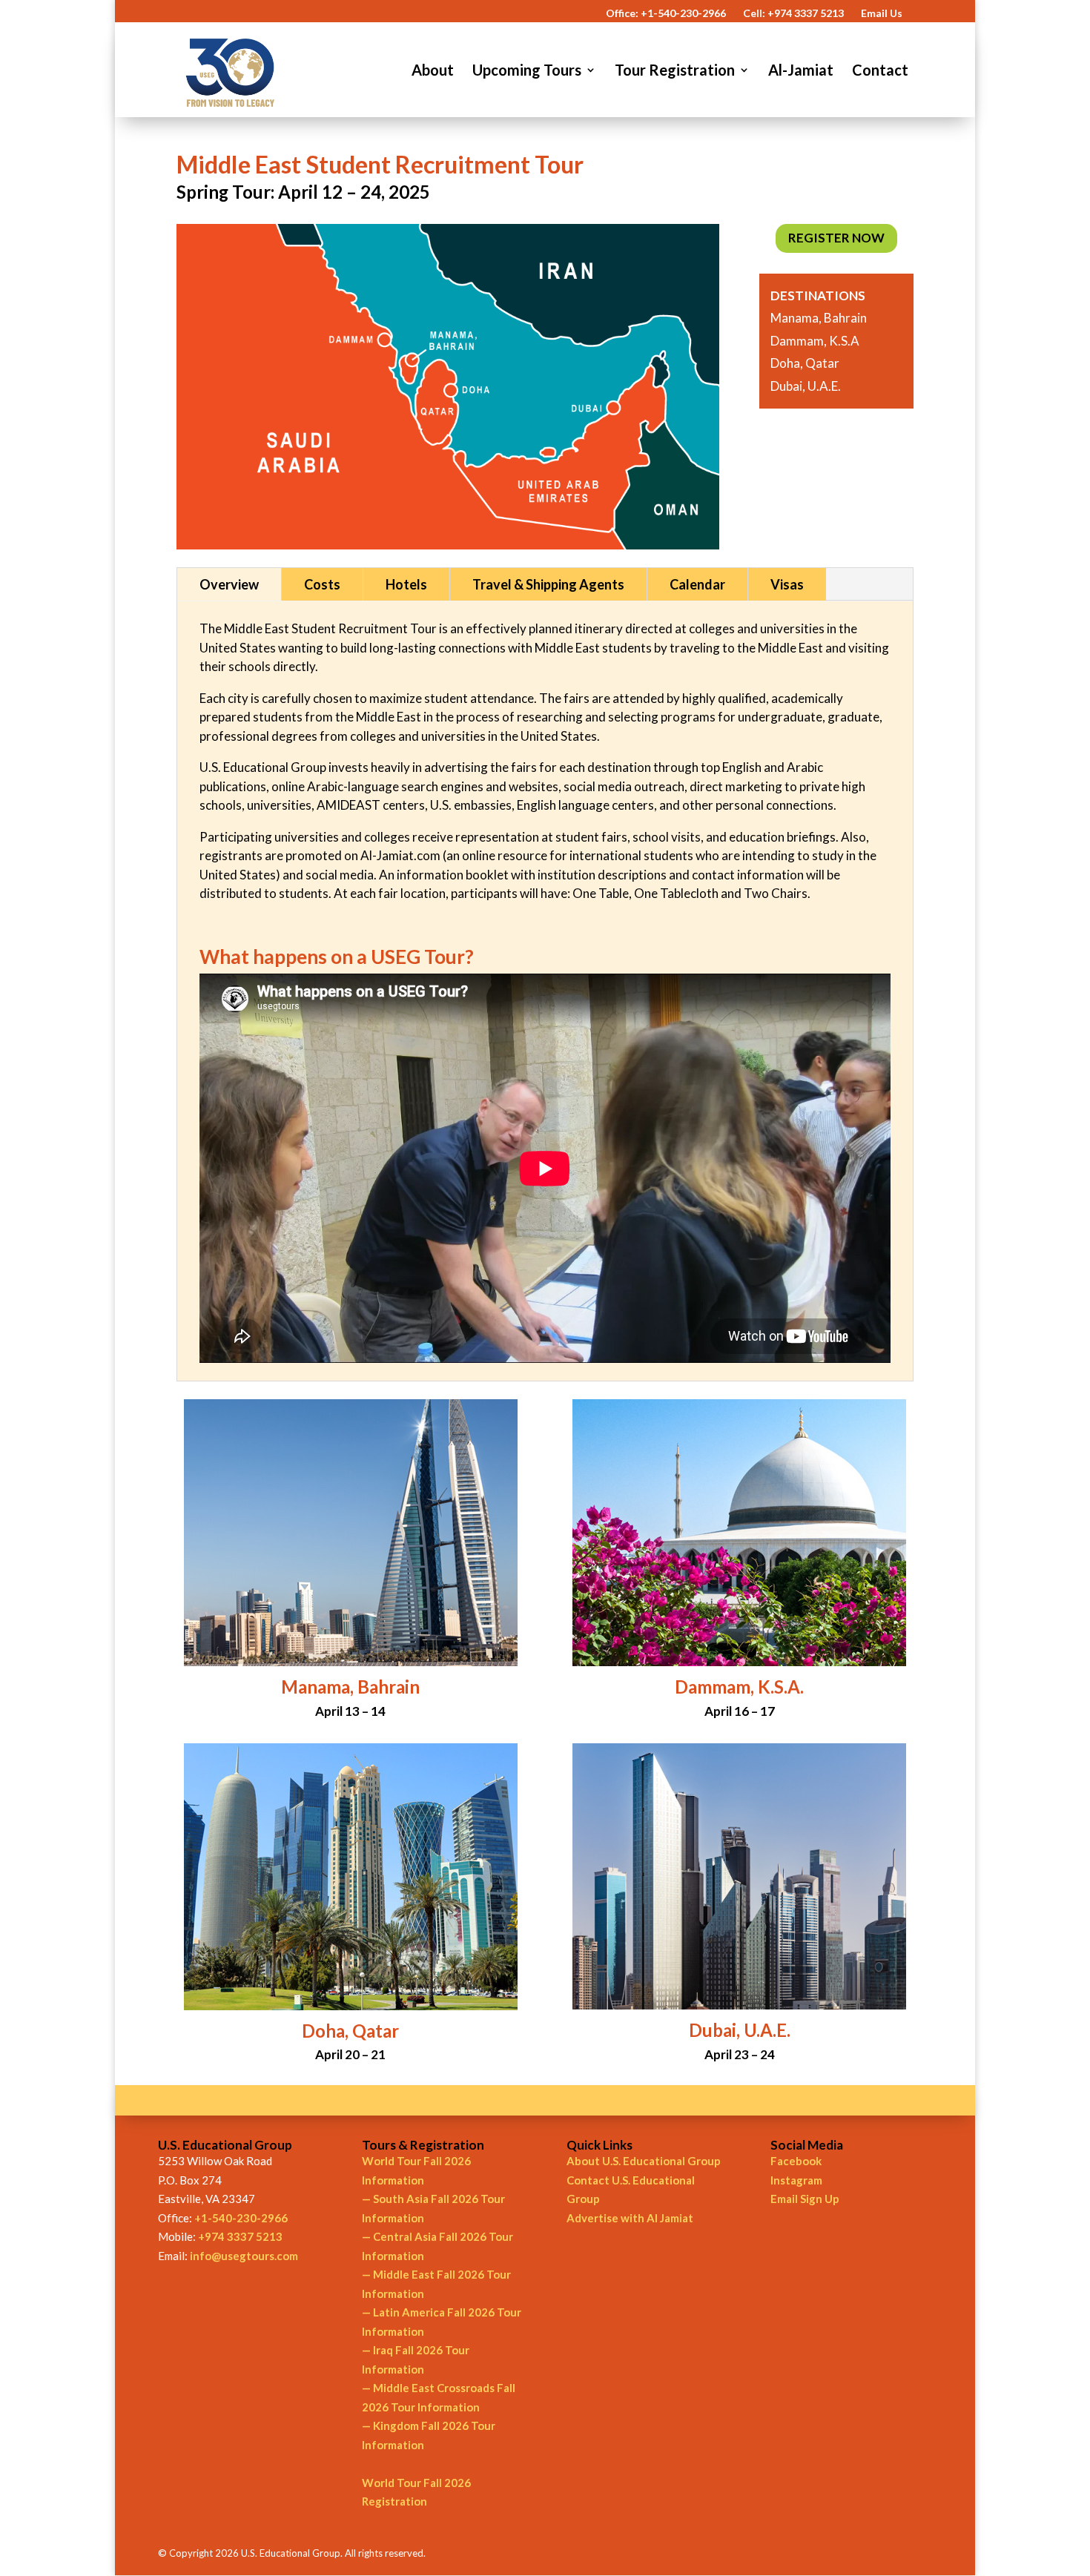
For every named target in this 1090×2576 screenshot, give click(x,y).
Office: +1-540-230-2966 (666, 14)
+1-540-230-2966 (241, 2218)
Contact (880, 72)
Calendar (697, 584)
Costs (322, 584)
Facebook (796, 2161)
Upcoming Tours (527, 72)
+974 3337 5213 (240, 2236)
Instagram (796, 2180)
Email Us (882, 14)
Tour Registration (675, 72)
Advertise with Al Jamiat (630, 2218)
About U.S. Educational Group (644, 2161)
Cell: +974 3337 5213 (793, 14)
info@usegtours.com (244, 2256)
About (433, 72)
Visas (787, 584)
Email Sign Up (805, 2199)
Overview (229, 584)
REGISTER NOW (836, 238)
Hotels (406, 584)
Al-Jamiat (801, 72)
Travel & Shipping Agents (548, 584)
